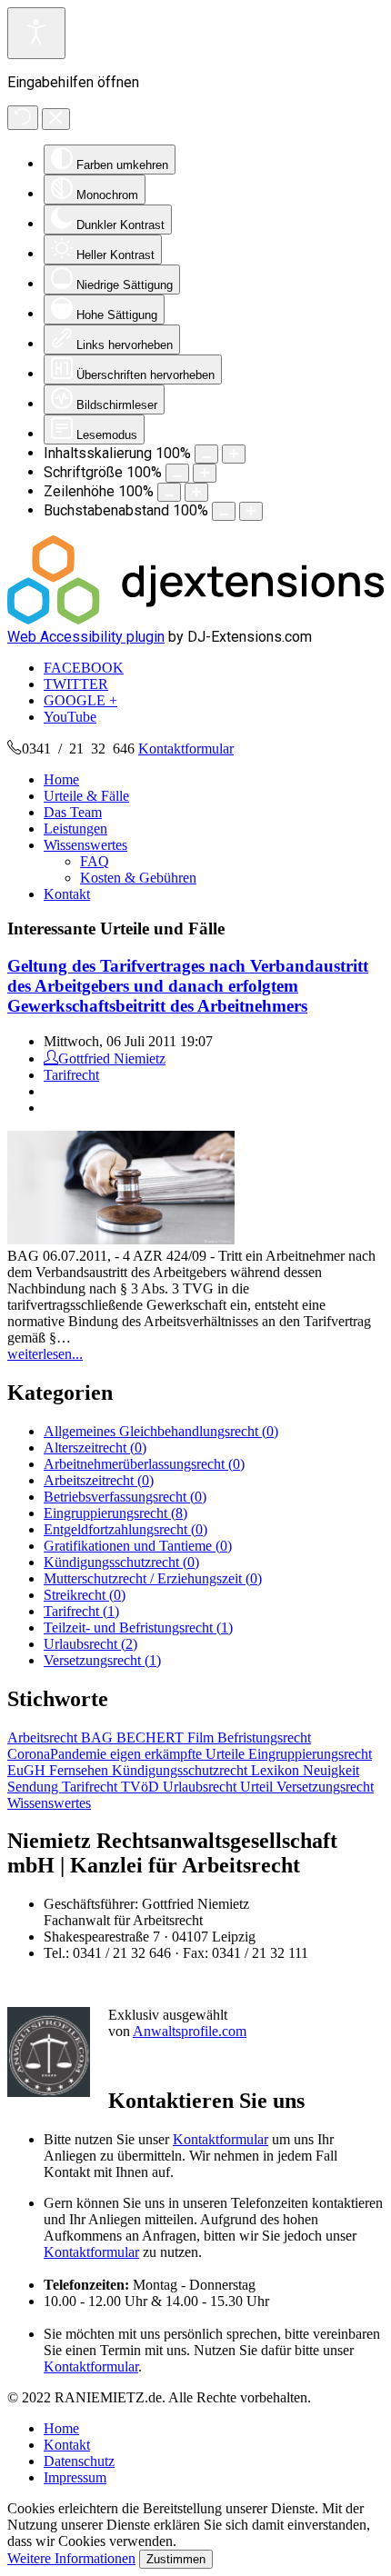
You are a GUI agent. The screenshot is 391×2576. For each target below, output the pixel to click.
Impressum (75, 2477)
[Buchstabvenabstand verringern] (224, 511)
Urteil (258, 1787)
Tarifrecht (71, 1075)
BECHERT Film (167, 1737)
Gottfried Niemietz (112, 1058)
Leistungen (75, 829)
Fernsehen (80, 1770)
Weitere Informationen (71, 2558)
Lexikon (277, 1770)
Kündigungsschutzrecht (181, 1770)
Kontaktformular (186, 749)
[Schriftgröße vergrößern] (205, 473)
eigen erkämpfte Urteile (179, 1754)
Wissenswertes (85, 845)
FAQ (95, 861)
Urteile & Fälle (86, 796)
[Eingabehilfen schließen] (56, 119)
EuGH (28, 1770)
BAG (99, 1737)
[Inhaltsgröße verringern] (206, 454)
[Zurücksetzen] (23, 118)
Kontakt (67, 894)
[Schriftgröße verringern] (177, 473)
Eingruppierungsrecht (310, 1754)
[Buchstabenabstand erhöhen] (251, 511)
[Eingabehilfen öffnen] (36, 33)
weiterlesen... (45, 1354)
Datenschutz (79, 2461)
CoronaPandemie (59, 1754)
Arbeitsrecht (44, 1737)
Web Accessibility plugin (86, 637)
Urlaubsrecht (201, 1787)
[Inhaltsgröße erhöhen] (234, 454)
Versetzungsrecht (325, 1787)
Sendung (35, 1787)
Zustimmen (176, 2559)
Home (61, 779)
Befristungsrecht (264, 1737)
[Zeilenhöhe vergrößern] (196, 492)
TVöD (142, 1787)
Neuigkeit (331, 1770)
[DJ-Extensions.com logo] (195, 619)
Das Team (73, 812)
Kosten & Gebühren (138, 878)
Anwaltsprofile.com (190, 2031)
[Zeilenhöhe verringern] (169, 492)
